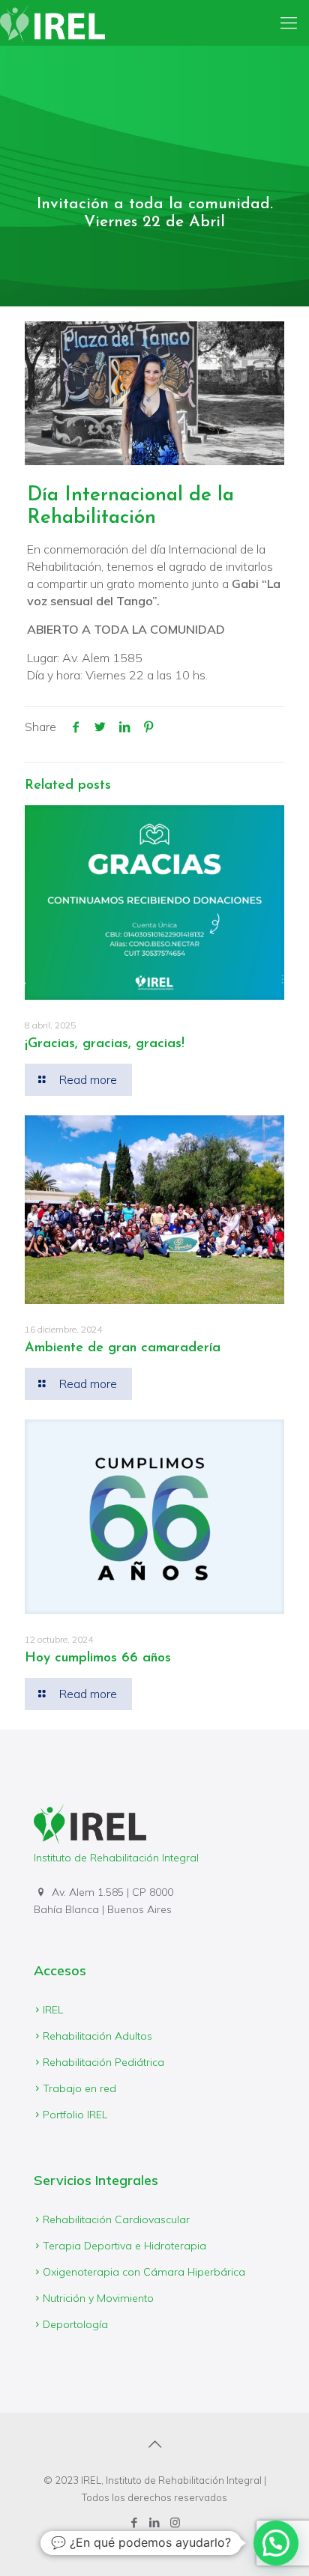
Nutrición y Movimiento (98, 2298)
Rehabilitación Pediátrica (103, 2062)
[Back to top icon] (154, 2444)
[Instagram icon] (175, 2522)
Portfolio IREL (75, 2115)
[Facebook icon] (135, 2522)
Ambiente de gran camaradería (123, 1348)
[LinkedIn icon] (155, 2522)
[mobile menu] (289, 22)
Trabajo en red (79, 2088)
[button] (276, 2543)
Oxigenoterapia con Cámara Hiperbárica (144, 2272)
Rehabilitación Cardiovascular (116, 2219)
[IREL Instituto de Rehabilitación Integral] (52, 22)
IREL (53, 2010)
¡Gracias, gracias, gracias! (105, 1044)
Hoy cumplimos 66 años (98, 1658)
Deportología (75, 2324)
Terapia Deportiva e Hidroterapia (124, 2246)
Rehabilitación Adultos (97, 2036)
